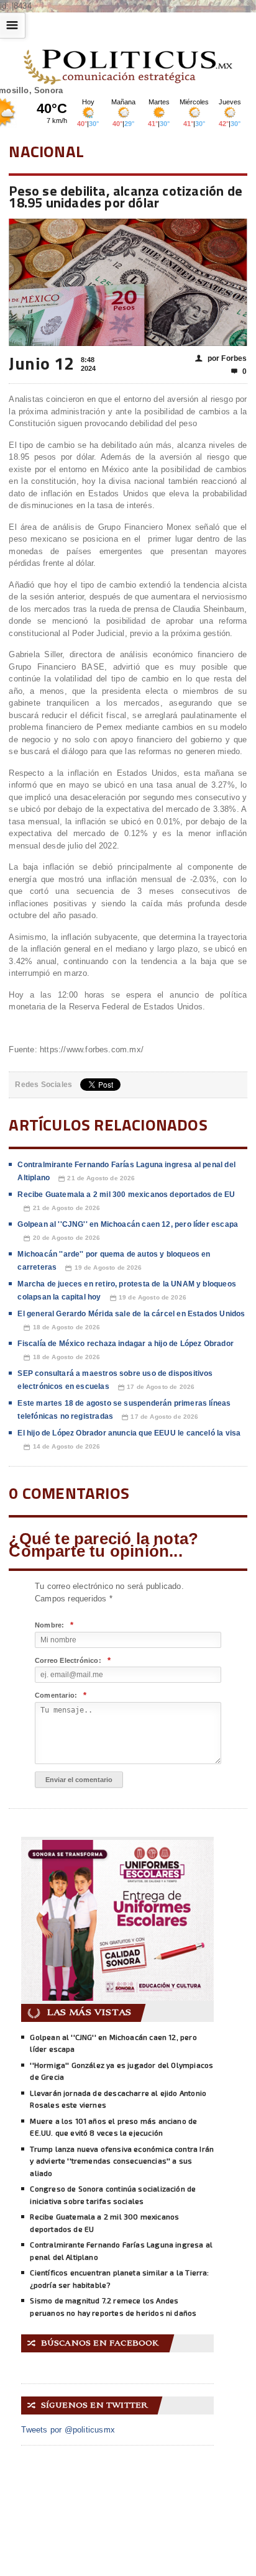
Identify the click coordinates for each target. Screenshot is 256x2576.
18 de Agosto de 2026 (62, 1327)
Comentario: (61, 1695)
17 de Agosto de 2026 (156, 1387)
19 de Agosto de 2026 (103, 1268)
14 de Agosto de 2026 (62, 1447)
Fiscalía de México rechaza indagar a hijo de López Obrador (125, 1344)
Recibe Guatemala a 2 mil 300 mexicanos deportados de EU (126, 1195)
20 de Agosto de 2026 (62, 1238)
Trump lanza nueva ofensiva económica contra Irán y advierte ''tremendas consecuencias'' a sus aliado (122, 2161)
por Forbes (221, 358)
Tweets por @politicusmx (68, 2430)
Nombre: (54, 1625)
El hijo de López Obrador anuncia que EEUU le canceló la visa (129, 1433)
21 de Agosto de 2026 (97, 1178)
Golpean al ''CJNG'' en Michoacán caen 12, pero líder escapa (128, 1224)
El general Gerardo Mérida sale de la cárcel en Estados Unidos (131, 1314)
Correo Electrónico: (73, 1661)
